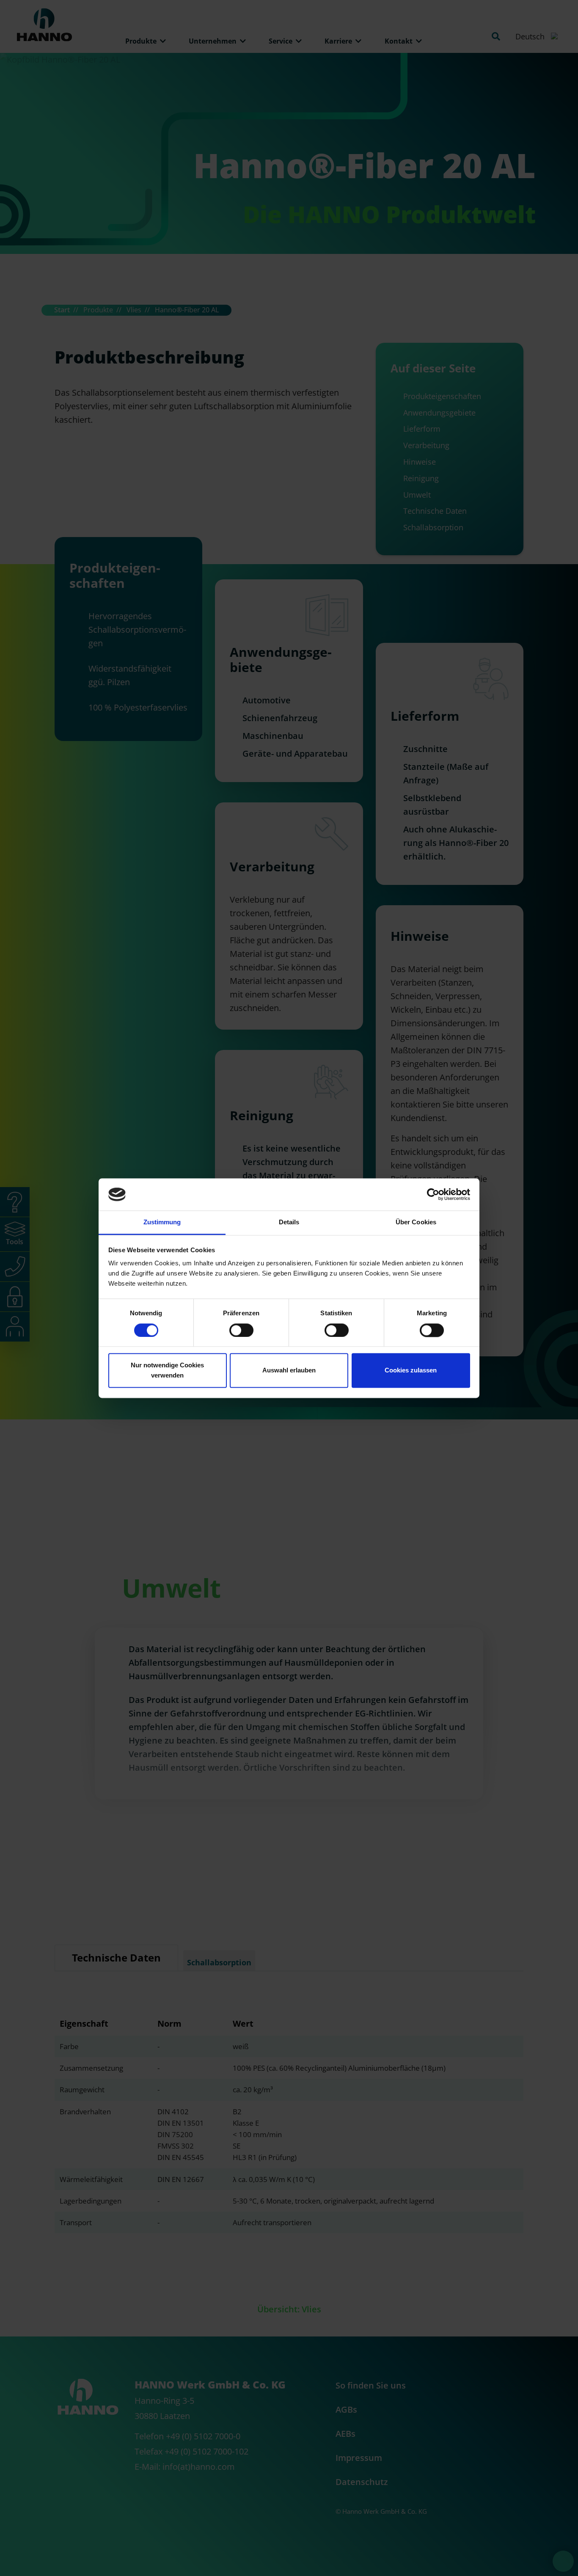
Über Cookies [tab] (416, 1222)
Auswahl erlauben (289, 1371)
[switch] (241, 1330)
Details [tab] (289, 1222)
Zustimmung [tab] (162, 1222)
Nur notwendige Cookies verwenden (167, 1371)
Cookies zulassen (411, 1371)
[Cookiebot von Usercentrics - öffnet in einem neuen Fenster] (433, 1194)
